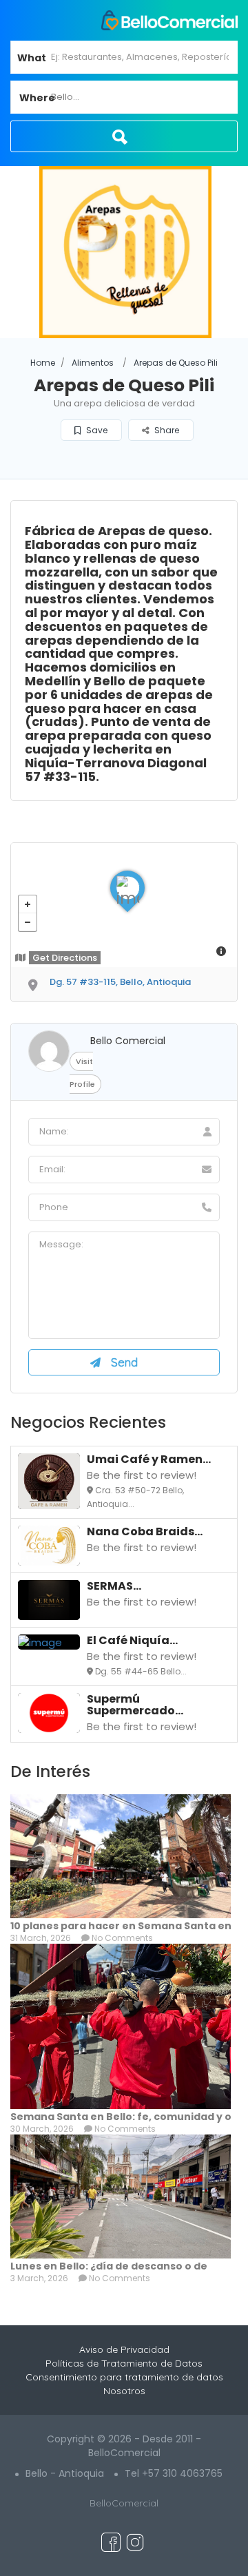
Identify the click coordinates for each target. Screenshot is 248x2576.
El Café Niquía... (132, 1640)
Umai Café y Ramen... (149, 1459)
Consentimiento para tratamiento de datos (124, 2377)
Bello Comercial (128, 1041)
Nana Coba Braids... (145, 1531)
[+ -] (124, 905)
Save (96, 430)
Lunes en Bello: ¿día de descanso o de (109, 2266)
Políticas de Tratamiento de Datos (124, 2363)
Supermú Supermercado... (135, 1705)
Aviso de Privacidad (124, 2349)
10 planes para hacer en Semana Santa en (121, 1926)
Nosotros (124, 2391)
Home (43, 363)
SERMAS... (114, 1586)
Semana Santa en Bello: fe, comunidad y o (121, 2117)
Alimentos (93, 363)
